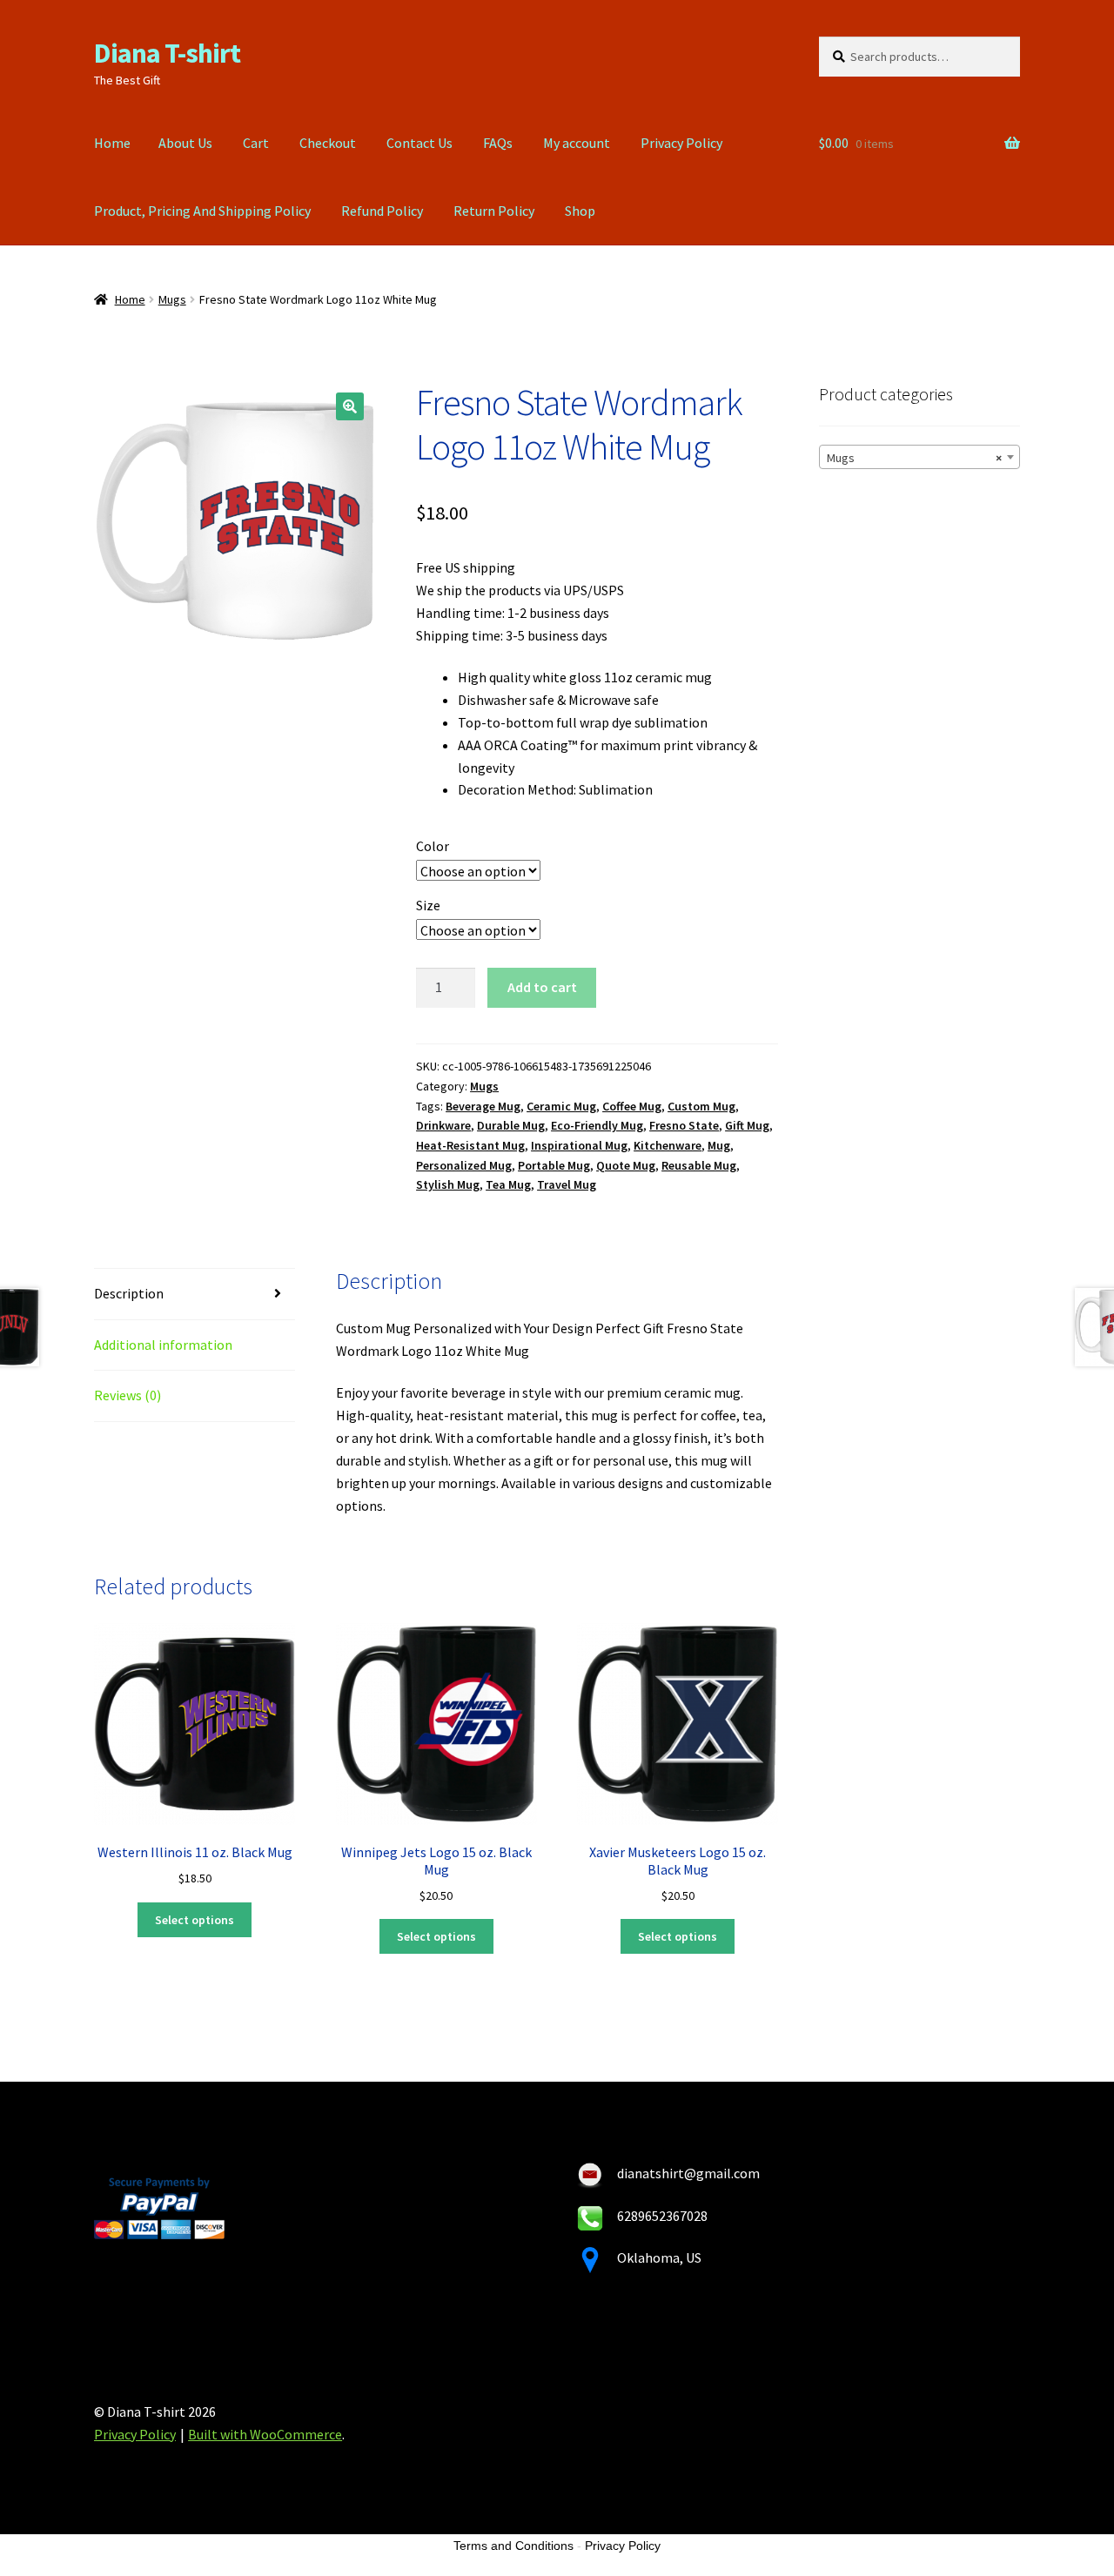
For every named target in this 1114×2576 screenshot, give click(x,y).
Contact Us (419, 143)
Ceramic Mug (561, 1106)
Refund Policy (382, 211)
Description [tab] (129, 1293)
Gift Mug (747, 1125)
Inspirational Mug (579, 1145)
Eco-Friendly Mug (597, 1125)
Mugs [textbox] (914, 458)
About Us (185, 143)
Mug (719, 1145)
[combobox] (919, 457)
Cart (256, 143)
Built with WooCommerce (265, 2434)
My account (577, 143)
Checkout (328, 143)
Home (112, 143)
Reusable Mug (699, 1165)
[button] (350, 406)
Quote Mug (626, 1165)
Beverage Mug (483, 1106)
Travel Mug (567, 1184)
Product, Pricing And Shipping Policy (202, 211)
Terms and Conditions (513, 2546)
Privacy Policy (681, 143)
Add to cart (542, 987)
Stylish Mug (448, 1184)
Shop (580, 211)
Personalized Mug (464, 1165)
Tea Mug (508, 1184)
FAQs (498, 143)
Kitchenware (668, 1145)
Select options (195, 1920)
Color (433, 846)
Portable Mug (554, 1165)
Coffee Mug (632, 1106)
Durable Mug (511, 1125)
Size (428, 905)
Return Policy (494, 211)
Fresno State (684, 1125)
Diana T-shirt (167, 53)
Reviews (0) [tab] (128, 1395)
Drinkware (443, 1125)
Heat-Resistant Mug (470, 1145)
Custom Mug (701, 1106)
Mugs (172, 299)
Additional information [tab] (163, 1345)
